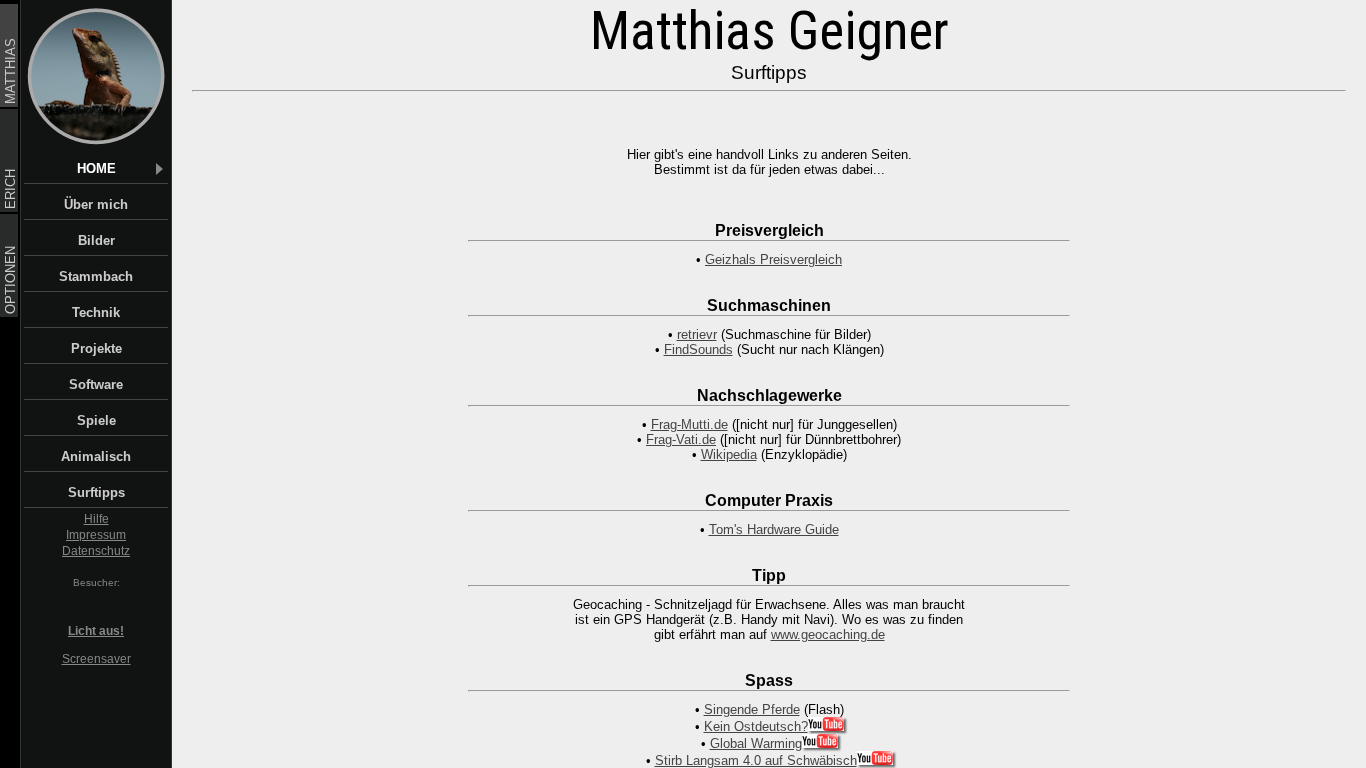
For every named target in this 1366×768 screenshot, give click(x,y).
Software (96, 384)
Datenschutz (96, 551)
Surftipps (96, 492)
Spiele (96, 420)
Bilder (96, 240)
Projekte (96, 348)
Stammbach (96, 276)
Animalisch (96, 456)
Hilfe (96, 519)
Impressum (96, 535)
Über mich (96, 204)
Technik (96, 312)
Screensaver (96, 659)
